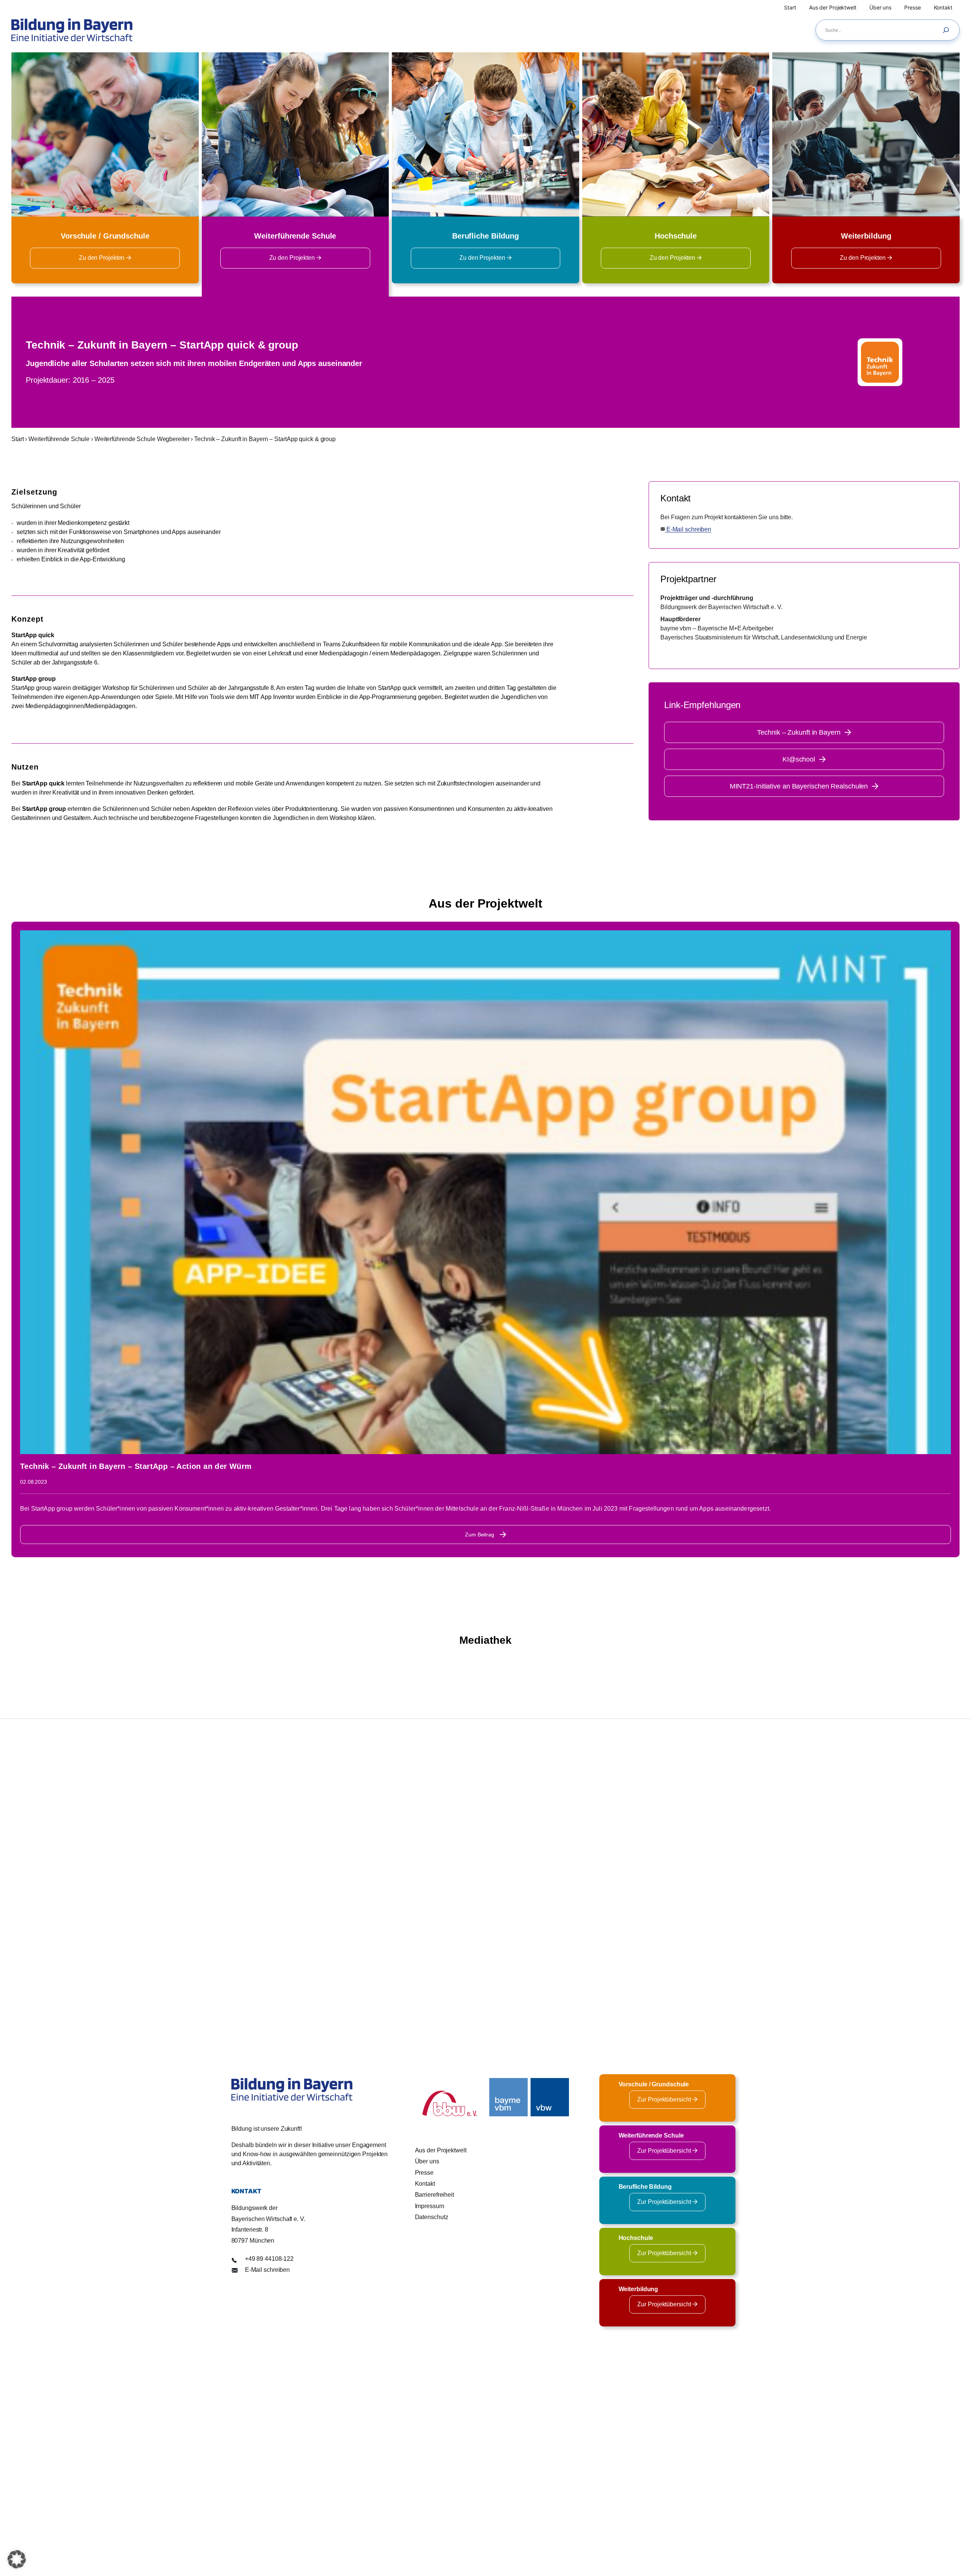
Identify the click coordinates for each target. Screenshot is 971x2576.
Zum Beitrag (480, 1535)
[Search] (948, 30)
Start (18, 439)
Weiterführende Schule (59, 439)
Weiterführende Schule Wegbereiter (142, 439)
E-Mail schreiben (688, 529)
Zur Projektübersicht (665, 2099)
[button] (17, 2559)
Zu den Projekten (102, 258)
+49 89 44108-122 (269, 2259)
